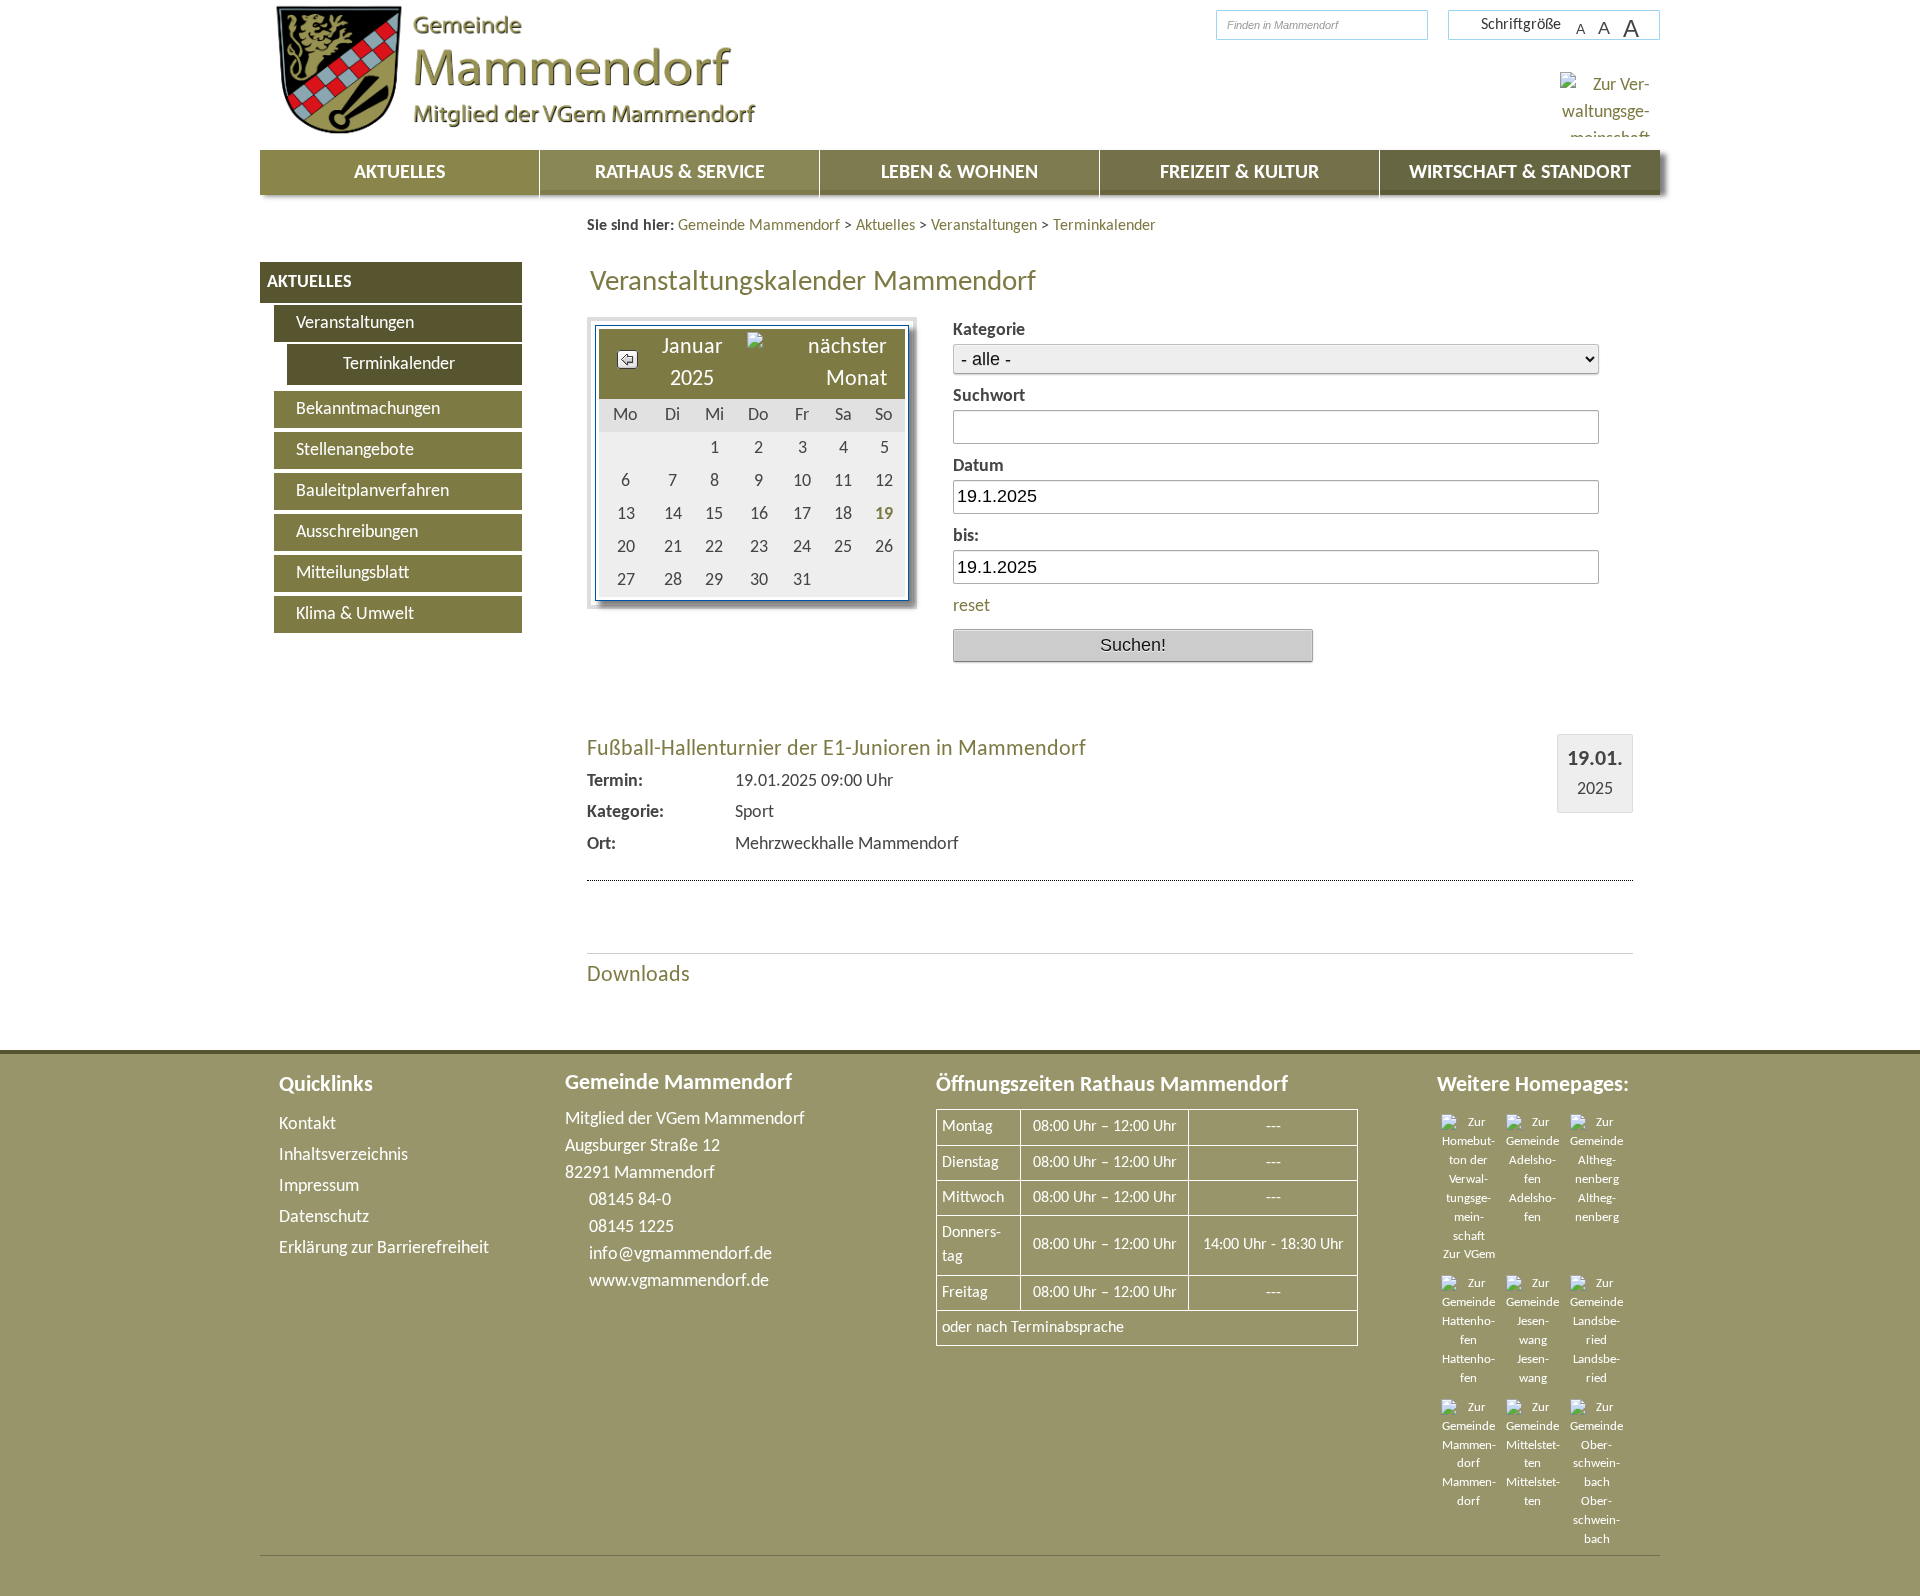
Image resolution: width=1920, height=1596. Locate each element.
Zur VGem (1469, 1255)
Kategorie (989, 330)
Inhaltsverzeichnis (343, 1155)
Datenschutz (324, 1217)
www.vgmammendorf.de (679, 1281)
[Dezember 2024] (627, 363)
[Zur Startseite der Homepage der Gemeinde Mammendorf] (1165, 24)
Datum (978, 466)
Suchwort (989, 396)
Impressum (319, 1186)
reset (971, 606)
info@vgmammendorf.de (680, 1254)
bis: (966, 536)
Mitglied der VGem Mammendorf (685, 1119)
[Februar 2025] (817, 379)
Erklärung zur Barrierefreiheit (384, 1248)
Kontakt (307, 1124)
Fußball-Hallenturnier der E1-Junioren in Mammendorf (836, 749)
